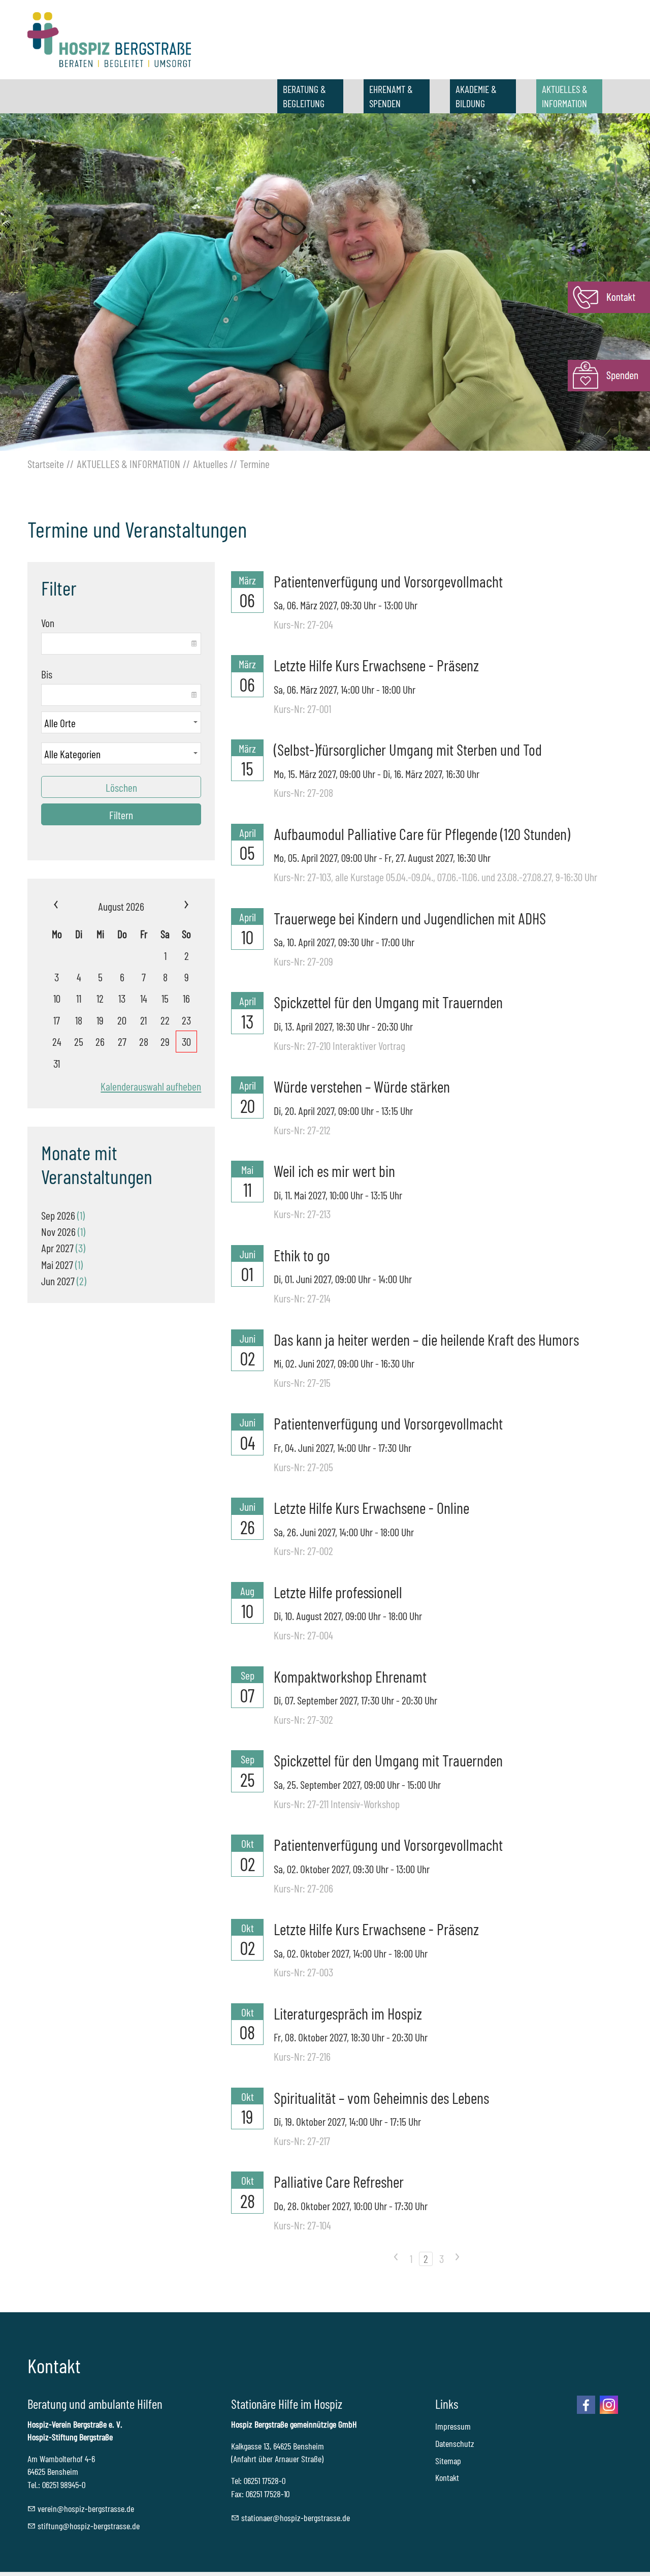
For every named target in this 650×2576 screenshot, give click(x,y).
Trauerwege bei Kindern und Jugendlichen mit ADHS (410, 918)
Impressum (453, 2426)
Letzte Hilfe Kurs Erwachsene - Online (371, 1508)
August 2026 (121, 906)
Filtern (121, 815)
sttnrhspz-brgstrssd (294, 2518)
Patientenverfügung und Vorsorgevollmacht (388, 581)
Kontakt (447, 2477)
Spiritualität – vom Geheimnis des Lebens (381, 2098)
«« (69, 906)
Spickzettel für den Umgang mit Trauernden (388, 1002)
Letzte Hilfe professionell (338, 1592)
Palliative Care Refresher (339, 2181)
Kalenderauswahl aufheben (151, 1086)
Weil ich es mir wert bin (334, 1171)
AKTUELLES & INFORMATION (565, 96)
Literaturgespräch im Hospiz (348, 2013)
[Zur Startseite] (109, 40)
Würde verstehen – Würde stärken (362, 1086)
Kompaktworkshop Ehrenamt (350, 1676)
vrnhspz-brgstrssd (84, 2508)
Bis (47, 674)
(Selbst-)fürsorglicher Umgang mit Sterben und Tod (408, 749)
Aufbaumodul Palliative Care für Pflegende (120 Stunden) (422, 834)
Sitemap (448, 2461)
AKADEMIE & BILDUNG (476, 96)
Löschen (121, 787)
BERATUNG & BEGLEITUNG (304, 96)
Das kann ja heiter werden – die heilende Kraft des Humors (426, 1339)
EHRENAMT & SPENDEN (391, 96)
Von (48, 623)
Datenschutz (455, 2443)
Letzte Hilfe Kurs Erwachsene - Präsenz (376, 665)
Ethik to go (302, 1255)
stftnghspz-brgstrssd (87, 2526)
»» (174, 906)
